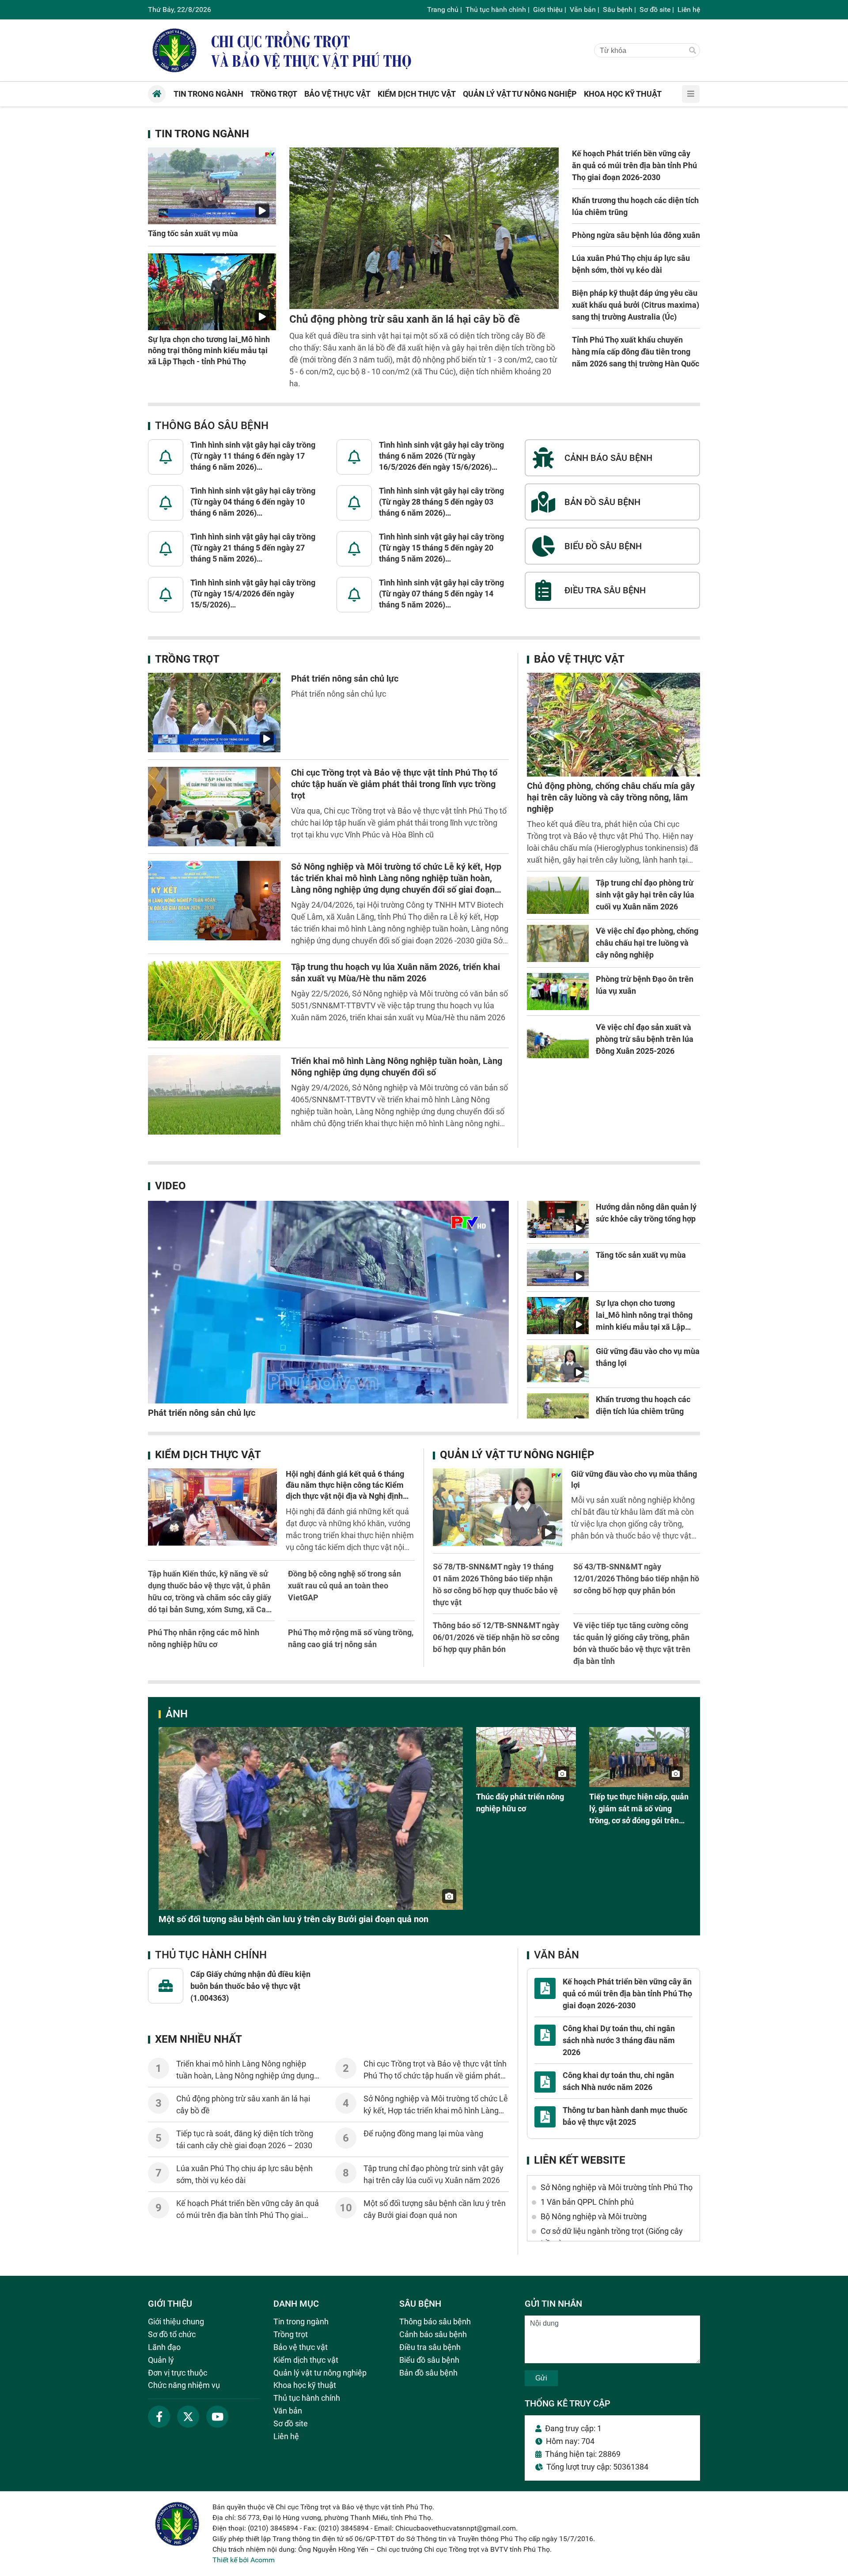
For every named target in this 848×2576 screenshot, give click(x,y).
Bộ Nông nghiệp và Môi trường (594, 2216)
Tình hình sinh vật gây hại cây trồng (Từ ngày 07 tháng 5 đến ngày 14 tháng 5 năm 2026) (441, 594)
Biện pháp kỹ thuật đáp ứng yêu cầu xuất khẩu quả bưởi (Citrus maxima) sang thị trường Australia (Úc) (636, 305)
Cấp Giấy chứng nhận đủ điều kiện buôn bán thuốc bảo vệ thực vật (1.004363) (250, 1986)
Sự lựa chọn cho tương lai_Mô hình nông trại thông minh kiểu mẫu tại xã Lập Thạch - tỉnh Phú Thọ (209, 350)
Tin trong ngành (202, 134)
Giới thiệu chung (176, 2321)
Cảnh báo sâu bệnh (433, 2334)
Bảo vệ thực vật (579, 659)
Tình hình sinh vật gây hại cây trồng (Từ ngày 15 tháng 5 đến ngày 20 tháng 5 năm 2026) (441, 548)
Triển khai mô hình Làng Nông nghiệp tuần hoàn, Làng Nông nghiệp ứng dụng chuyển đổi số (245, 2076)
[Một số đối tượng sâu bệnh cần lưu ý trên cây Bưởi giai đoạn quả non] (311, 1818)
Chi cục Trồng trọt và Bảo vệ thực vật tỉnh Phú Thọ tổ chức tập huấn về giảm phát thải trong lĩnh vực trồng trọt (394, 784)
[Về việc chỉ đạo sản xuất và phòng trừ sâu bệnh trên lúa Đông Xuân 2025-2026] (558, 1040)
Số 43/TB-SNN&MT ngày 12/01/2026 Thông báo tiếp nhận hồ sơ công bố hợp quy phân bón (636, 1578)
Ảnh (177, 1714)
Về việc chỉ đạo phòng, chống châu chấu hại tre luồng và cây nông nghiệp (647, 943)
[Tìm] (693, 51)
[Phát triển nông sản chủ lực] (214, 713)
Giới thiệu (548, 9)
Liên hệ (689, 9)
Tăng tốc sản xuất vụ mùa (193, 233)
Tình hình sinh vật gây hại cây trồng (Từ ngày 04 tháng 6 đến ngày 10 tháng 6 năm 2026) (253, 502)
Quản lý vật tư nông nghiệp (517, 1455)
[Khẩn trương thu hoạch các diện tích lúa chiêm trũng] (558, 1412)
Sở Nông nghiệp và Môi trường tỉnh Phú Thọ (617, 2187)
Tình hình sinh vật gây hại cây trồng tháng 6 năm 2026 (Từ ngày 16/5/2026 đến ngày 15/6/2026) (441, 456)
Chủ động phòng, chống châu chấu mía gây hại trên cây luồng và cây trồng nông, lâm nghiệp (611, 797)
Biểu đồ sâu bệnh (429, 2360)
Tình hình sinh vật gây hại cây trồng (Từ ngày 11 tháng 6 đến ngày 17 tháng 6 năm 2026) (253, 456)
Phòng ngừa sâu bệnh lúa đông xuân (636, 235)
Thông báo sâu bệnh (212, 426)
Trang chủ (443, 9)
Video (170, 1186)
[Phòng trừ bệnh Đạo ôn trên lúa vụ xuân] (558, 992)
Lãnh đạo (164, 2347)
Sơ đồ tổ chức (172, 2334)
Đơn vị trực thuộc (178, 2373)
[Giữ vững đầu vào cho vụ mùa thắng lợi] (558, 1364)
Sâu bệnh (618, 9)
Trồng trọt (187, 659)
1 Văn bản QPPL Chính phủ (587, 2202)
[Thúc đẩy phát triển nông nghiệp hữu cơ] (526, 1757)
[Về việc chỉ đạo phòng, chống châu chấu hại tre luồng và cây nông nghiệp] (558, 943)
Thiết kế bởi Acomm (244, 2560)
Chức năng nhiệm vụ (184, 2385)
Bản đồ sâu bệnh (428, 2373)
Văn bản (583, 9)
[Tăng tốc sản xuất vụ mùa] (212, 186)
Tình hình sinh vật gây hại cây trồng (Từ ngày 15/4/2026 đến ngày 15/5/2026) (253, 594)
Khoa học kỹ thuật (305, 2385)
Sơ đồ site (655, 9)
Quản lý (161, 2360)
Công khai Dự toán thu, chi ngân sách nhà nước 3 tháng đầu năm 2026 (619, 2040)
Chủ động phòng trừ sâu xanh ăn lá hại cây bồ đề (405, 319)
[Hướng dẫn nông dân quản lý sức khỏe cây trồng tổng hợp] (558, 1219)
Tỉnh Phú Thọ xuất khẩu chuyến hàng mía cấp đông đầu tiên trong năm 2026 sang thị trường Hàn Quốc (636, 352)
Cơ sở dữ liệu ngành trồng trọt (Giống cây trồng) (612, 2237)
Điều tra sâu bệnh (430, 2347)
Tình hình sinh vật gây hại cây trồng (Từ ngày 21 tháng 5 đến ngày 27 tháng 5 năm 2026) (253, 548)
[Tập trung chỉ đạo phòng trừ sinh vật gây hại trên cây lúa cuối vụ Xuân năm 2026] (558, 895)
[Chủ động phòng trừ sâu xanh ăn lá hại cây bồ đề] (424, 228)
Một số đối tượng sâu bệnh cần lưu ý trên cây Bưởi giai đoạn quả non (293, 1919)
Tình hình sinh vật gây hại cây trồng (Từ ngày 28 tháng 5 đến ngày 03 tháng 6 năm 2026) (441, 502)
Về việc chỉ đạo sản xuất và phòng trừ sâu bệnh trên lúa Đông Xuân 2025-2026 (645, 1039)
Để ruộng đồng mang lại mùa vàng (423, 2133)
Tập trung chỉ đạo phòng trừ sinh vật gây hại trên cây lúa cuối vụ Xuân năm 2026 (645, 895)
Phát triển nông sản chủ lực (345, 679)
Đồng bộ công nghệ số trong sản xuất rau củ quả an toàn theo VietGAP (344, 1586)
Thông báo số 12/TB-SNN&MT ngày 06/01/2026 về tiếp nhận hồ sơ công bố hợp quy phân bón (496, 1637)
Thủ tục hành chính (496, 9)
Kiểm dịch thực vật (208, 1455)
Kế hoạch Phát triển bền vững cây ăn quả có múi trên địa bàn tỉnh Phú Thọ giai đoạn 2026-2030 (634, 165)
